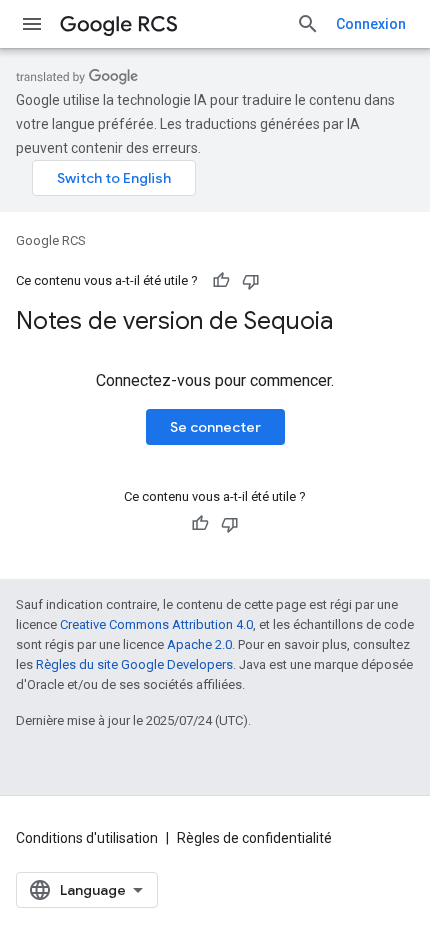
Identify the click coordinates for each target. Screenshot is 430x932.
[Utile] (221, 281)
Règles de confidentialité (254, 838)
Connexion (371, 24)
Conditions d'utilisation (87, 838)
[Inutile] (251, 281)
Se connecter (215, 427)
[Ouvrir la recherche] (308, 24)
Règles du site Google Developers (134, 664)
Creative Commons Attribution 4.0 (156, 624)
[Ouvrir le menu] (32, 24)
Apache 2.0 (199, 644)
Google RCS (51, 240)
